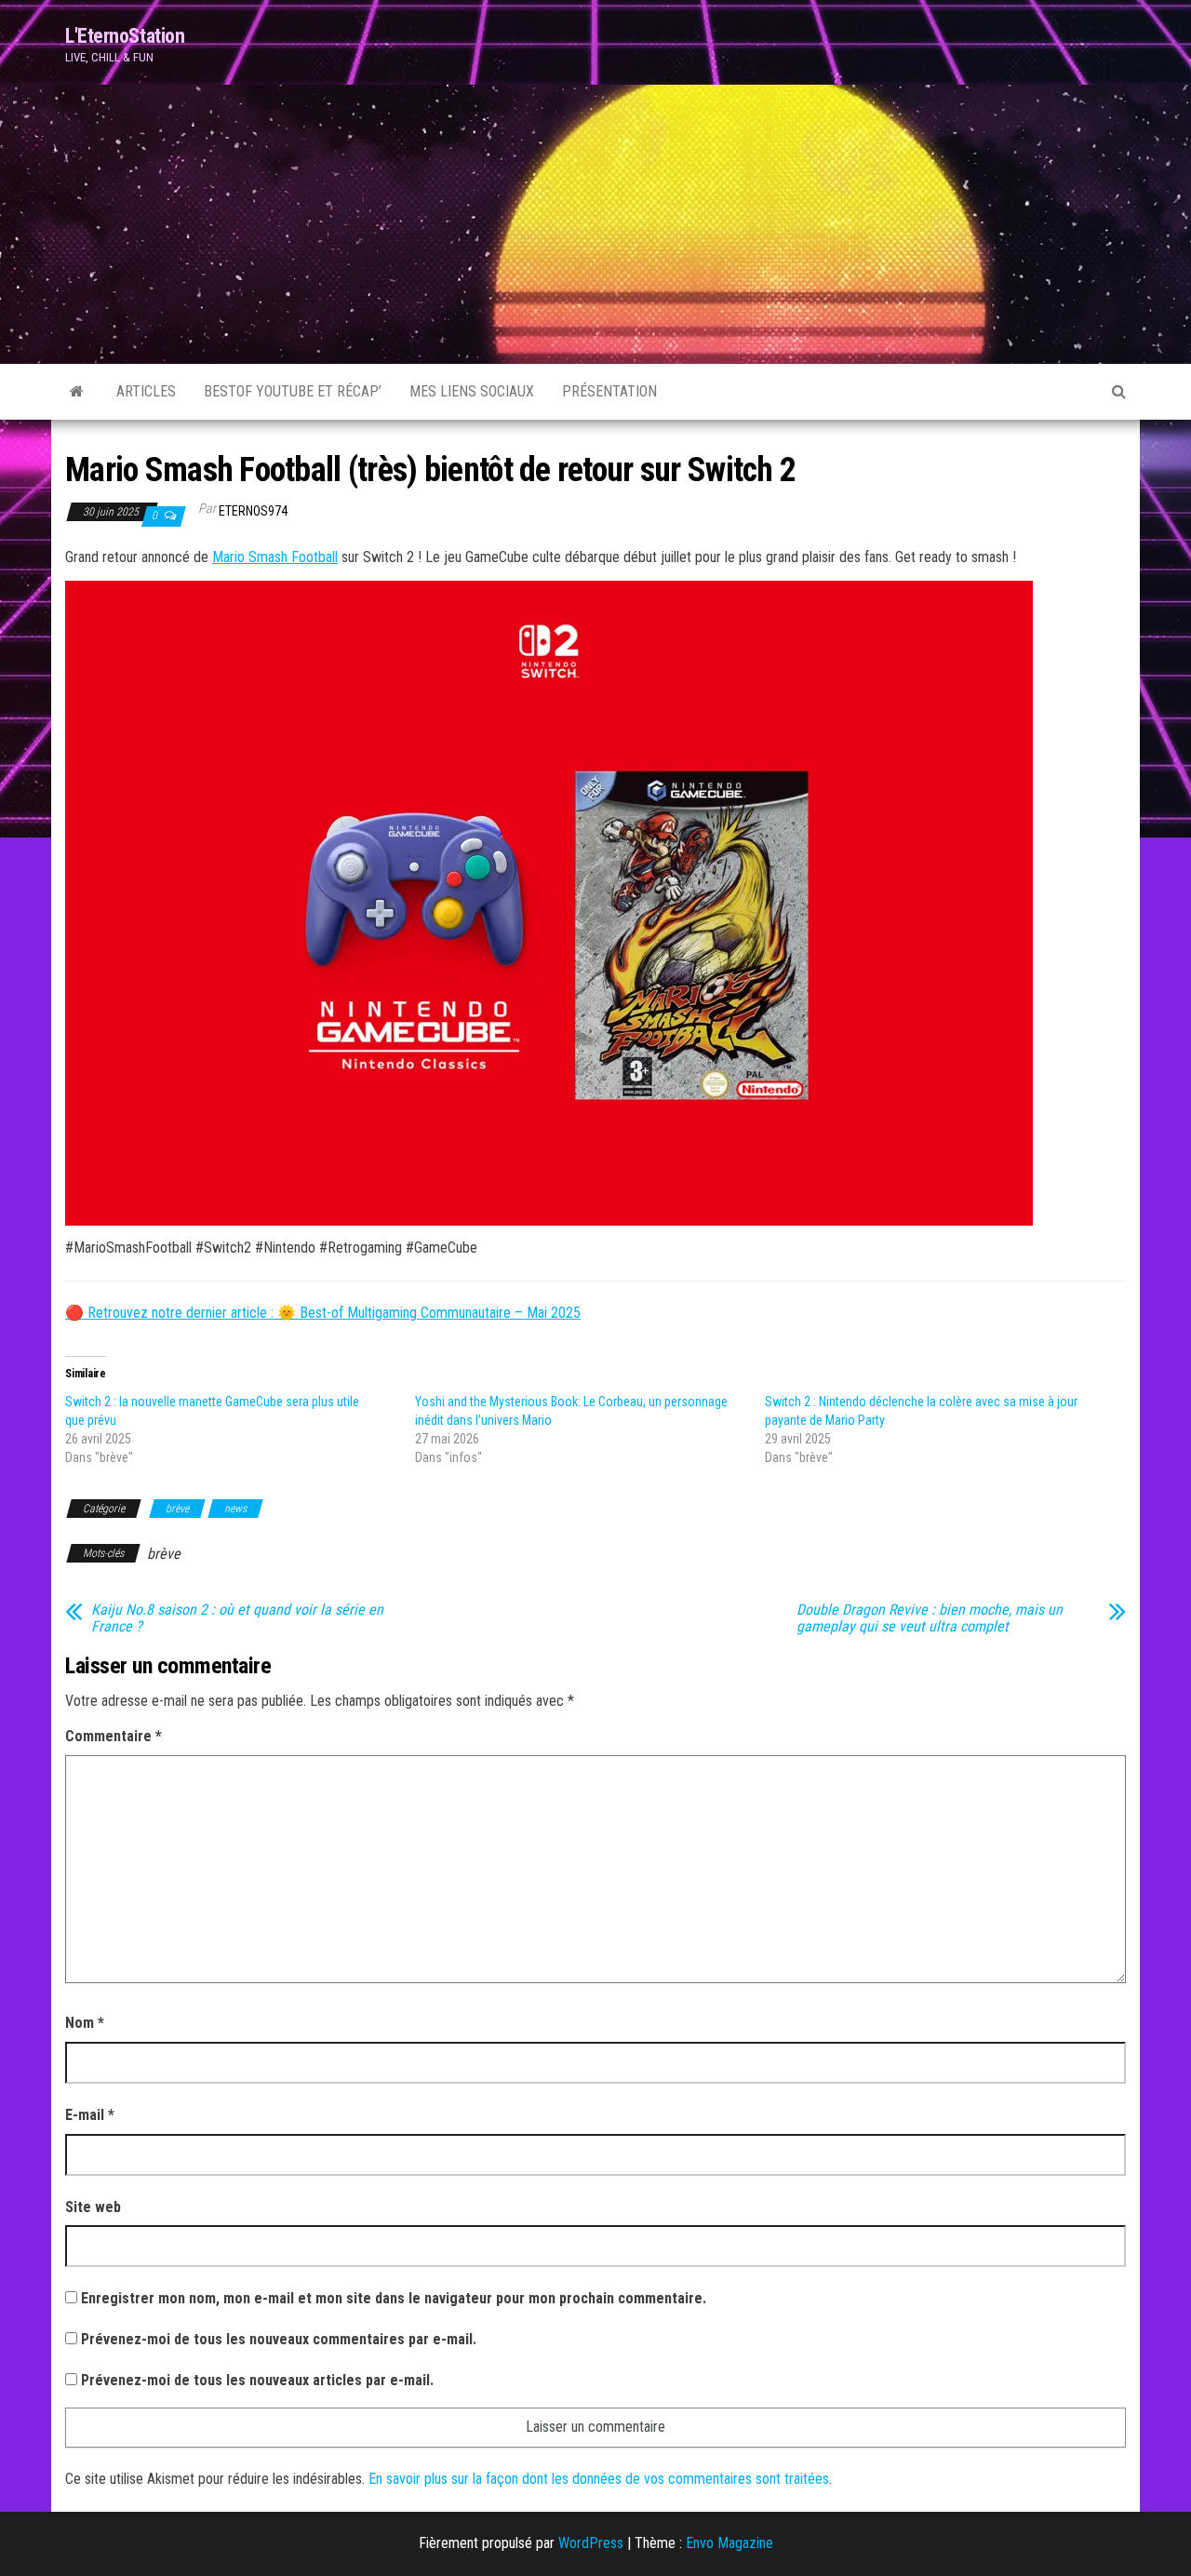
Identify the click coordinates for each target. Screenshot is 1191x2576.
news (235, 1509)
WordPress (591, 2543)
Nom (85, 2023)
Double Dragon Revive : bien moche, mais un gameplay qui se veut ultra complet (930, 1618)
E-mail (90, 2115)
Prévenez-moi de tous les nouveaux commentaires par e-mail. (279, 2339)
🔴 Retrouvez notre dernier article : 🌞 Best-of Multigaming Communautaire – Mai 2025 (323, 1313)
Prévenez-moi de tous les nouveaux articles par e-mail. (257, 2380)
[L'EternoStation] (77, 392)
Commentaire (114, 1736)
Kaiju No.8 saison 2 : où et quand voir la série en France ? (237, 1618)
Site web (93, 2207)
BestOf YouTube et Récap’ (293, 391)
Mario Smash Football (275, 557)
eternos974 (253, 511)
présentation (609, 391)
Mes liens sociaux (472, 391)
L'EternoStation (125, 36)
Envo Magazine (729, 2543)
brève (177, 1509)
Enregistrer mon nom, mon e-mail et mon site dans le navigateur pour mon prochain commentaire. (394, 2298)
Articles (146, 391)
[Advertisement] (595, 224)
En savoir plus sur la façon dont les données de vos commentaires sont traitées (599, 2479)
